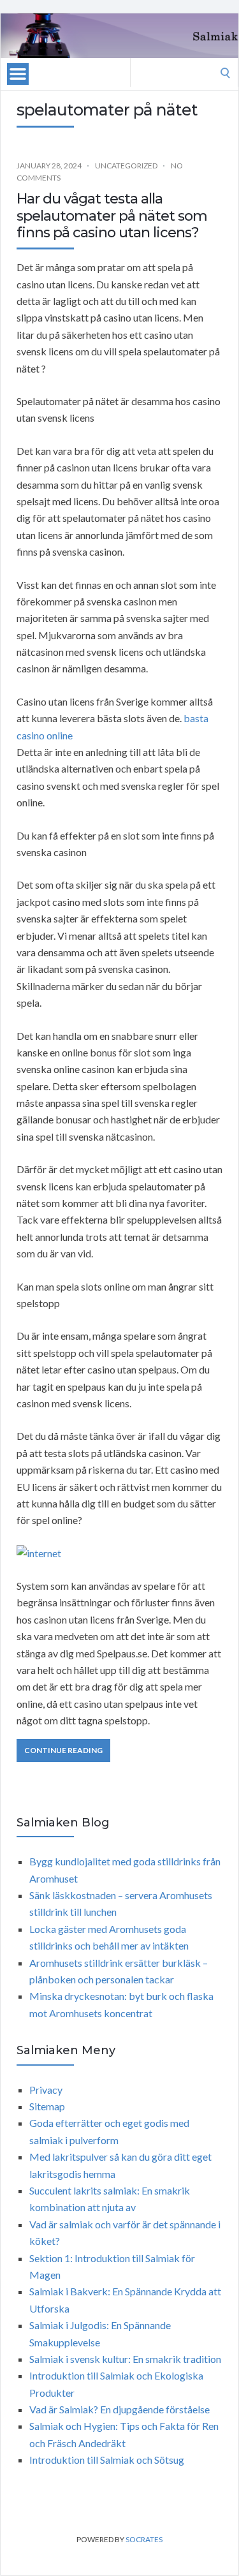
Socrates (144, 2539)
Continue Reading (63, 1750)
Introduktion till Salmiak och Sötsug (107, 2460)
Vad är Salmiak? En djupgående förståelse (119, 2409)
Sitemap (47, 2106)
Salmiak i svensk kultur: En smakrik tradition (125, 2359)
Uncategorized (126, 166)
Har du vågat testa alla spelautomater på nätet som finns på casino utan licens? (112, 216)
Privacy (46, 2090)
